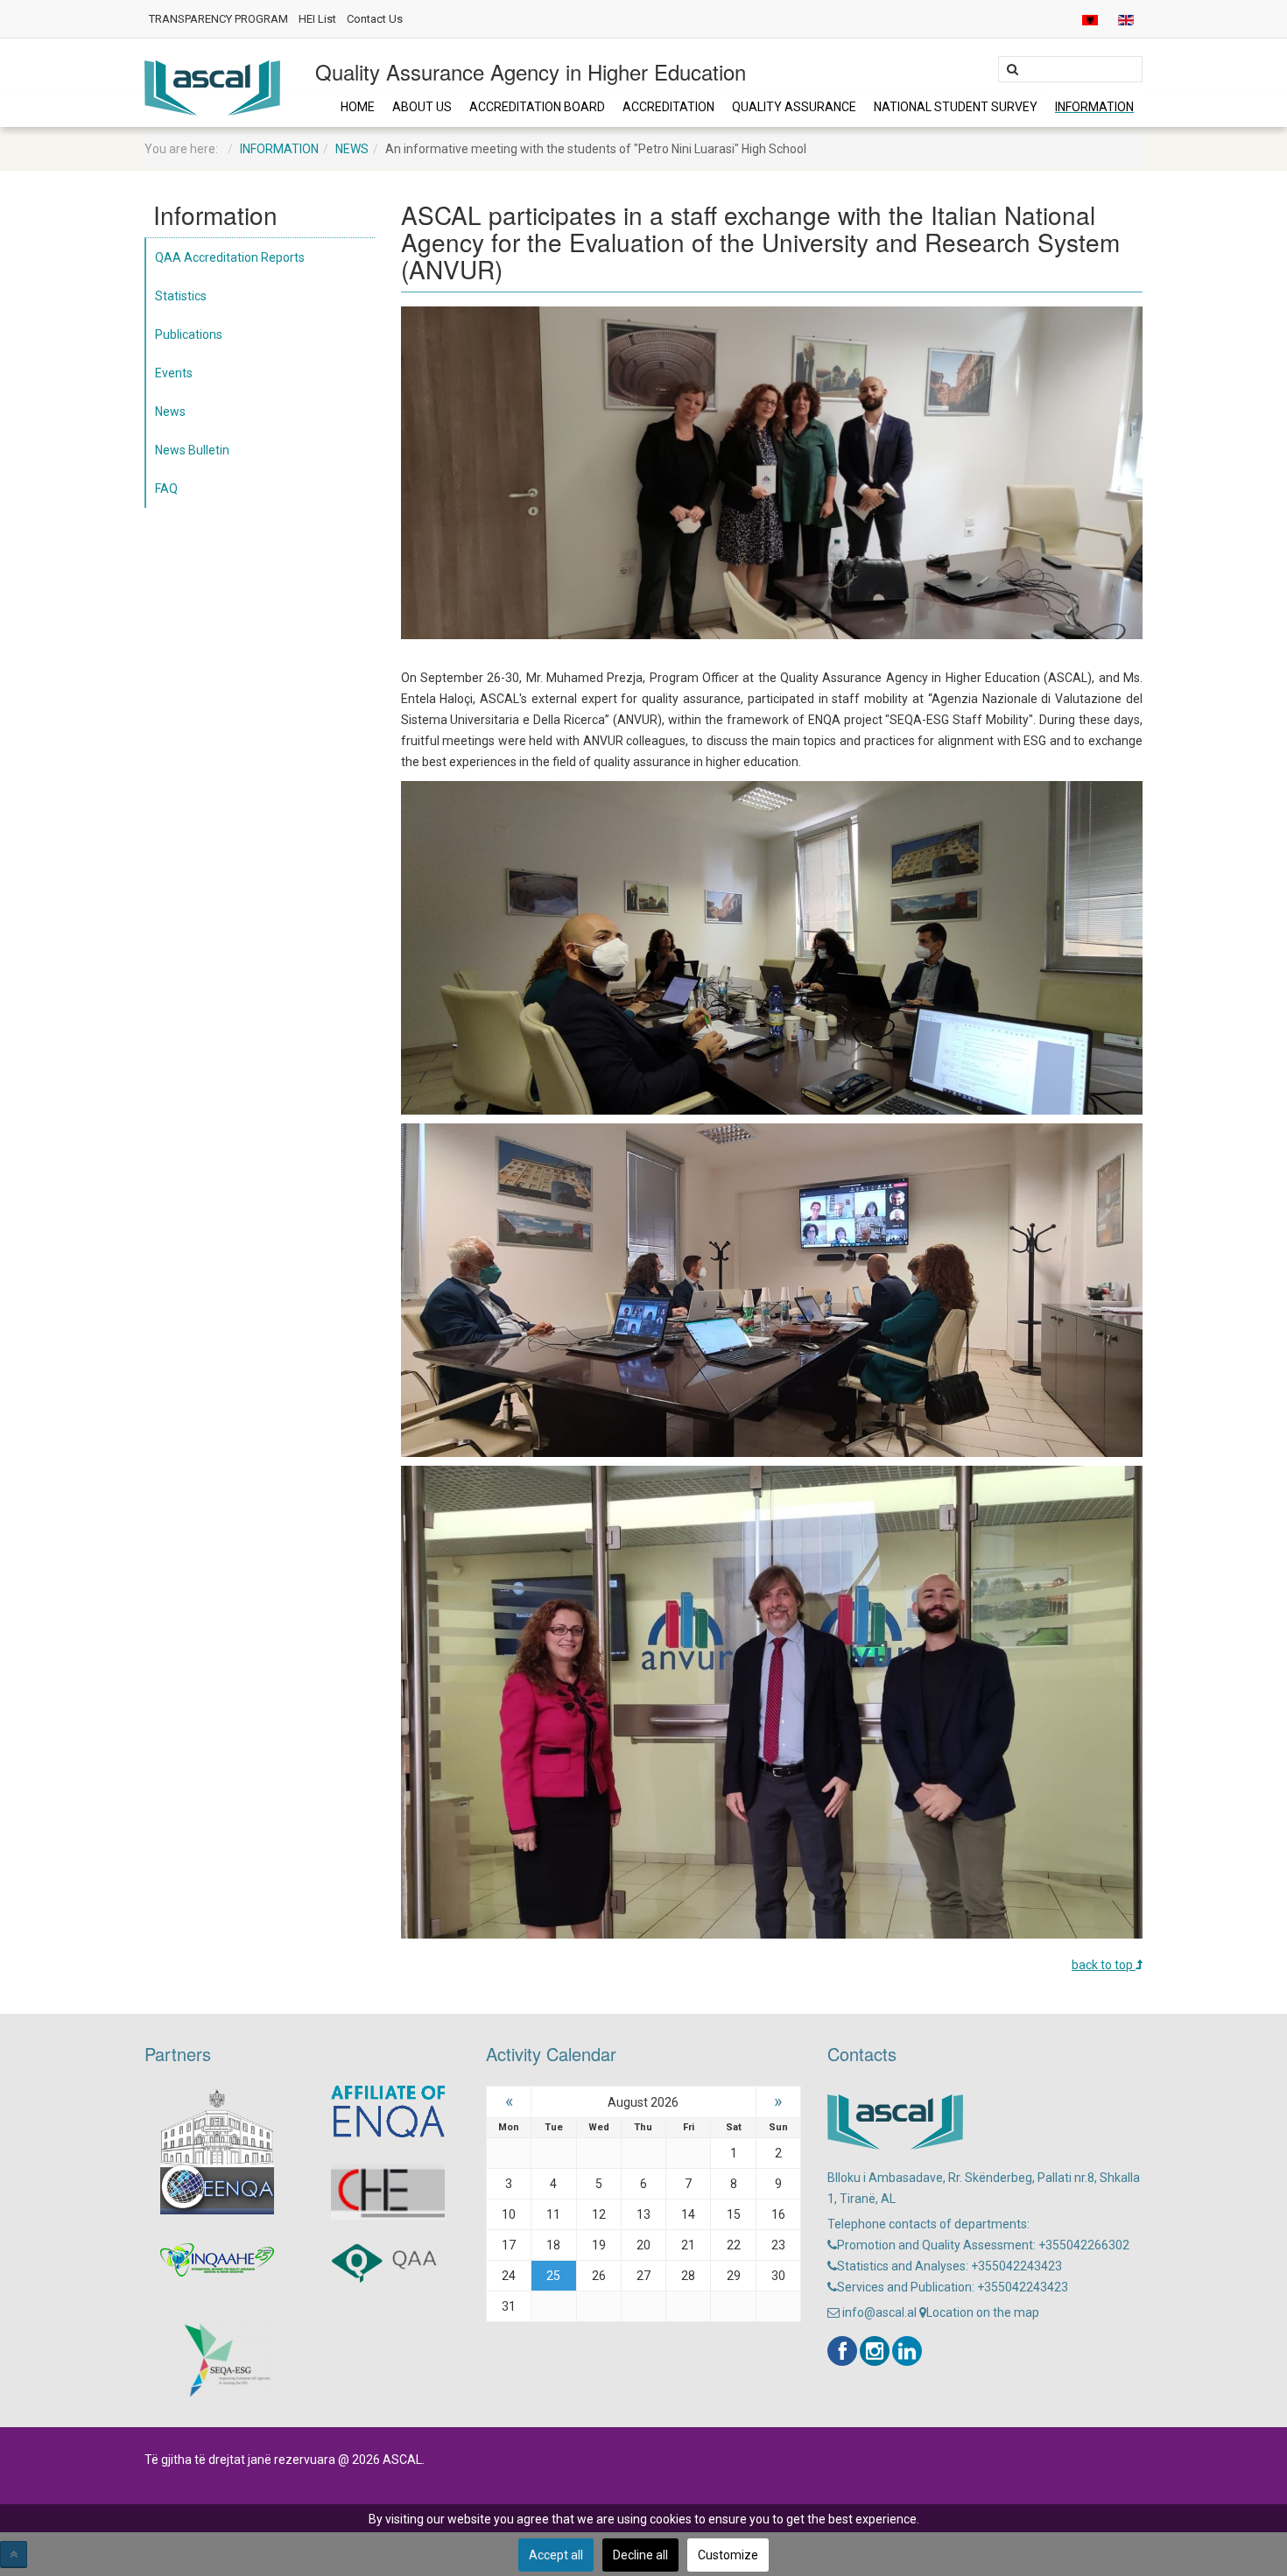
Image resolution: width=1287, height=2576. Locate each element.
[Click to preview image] (772, 472)
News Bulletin (192, 450)
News (352, 149)
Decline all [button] (640, 2555)
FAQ (166, 489)
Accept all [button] (556, 2555)
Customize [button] (728, 2555)
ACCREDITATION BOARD (537, 107)
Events (174, 373)
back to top (1104, 1965)
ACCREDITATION (668, 107)
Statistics (181, 296)
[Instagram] (875, 2351)
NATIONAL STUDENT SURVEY (956, 107)
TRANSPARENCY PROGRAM (218, 19)
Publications (189, 334)
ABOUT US (422, 107)
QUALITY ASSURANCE (794, 107)
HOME (358, 107)
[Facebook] (842, 2351)
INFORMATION (1094, 107)
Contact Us (375, 19)
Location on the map (983, 2312)
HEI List (317, 19)
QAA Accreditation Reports (230, 257)
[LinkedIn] (907, 2351)
